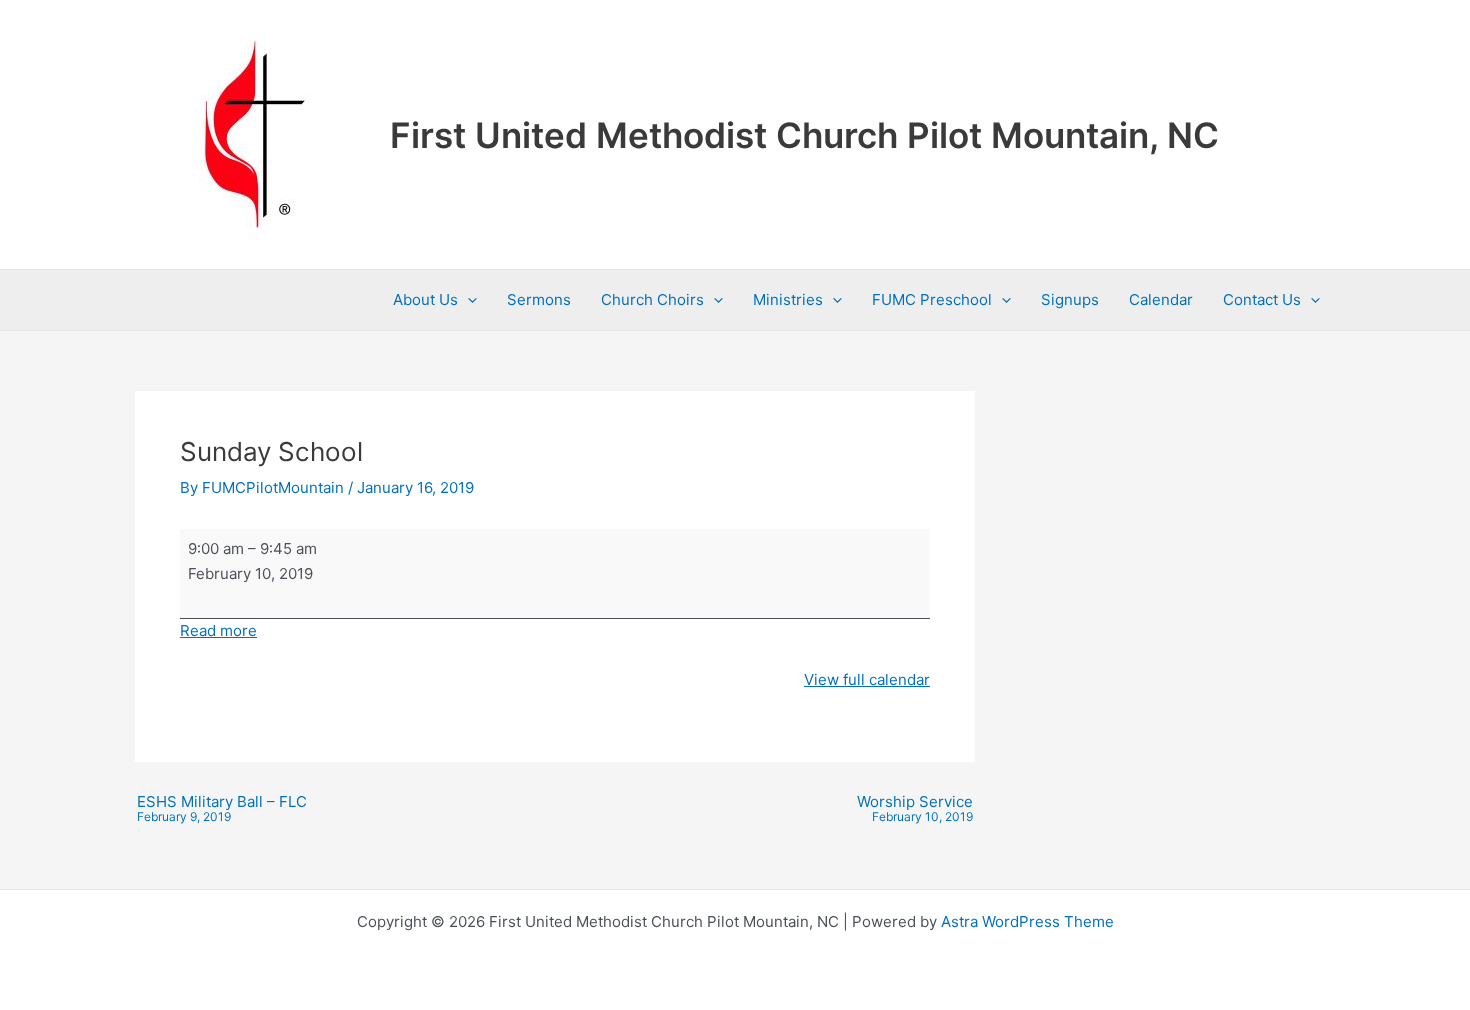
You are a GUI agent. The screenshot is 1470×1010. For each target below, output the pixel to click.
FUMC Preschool (932, 299)
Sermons (539, 299)
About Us (425, 299)
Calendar (1161, 299)
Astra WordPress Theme (1027, 921)
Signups (1070, 299)
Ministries (788, 299)
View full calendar (867, 679)
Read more (218, 630)
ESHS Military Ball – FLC (222, 809)
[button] (467, 300)
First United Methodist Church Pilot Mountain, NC (804, 135)
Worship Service (915, 809)
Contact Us (1262, 299)
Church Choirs (652, 299)
